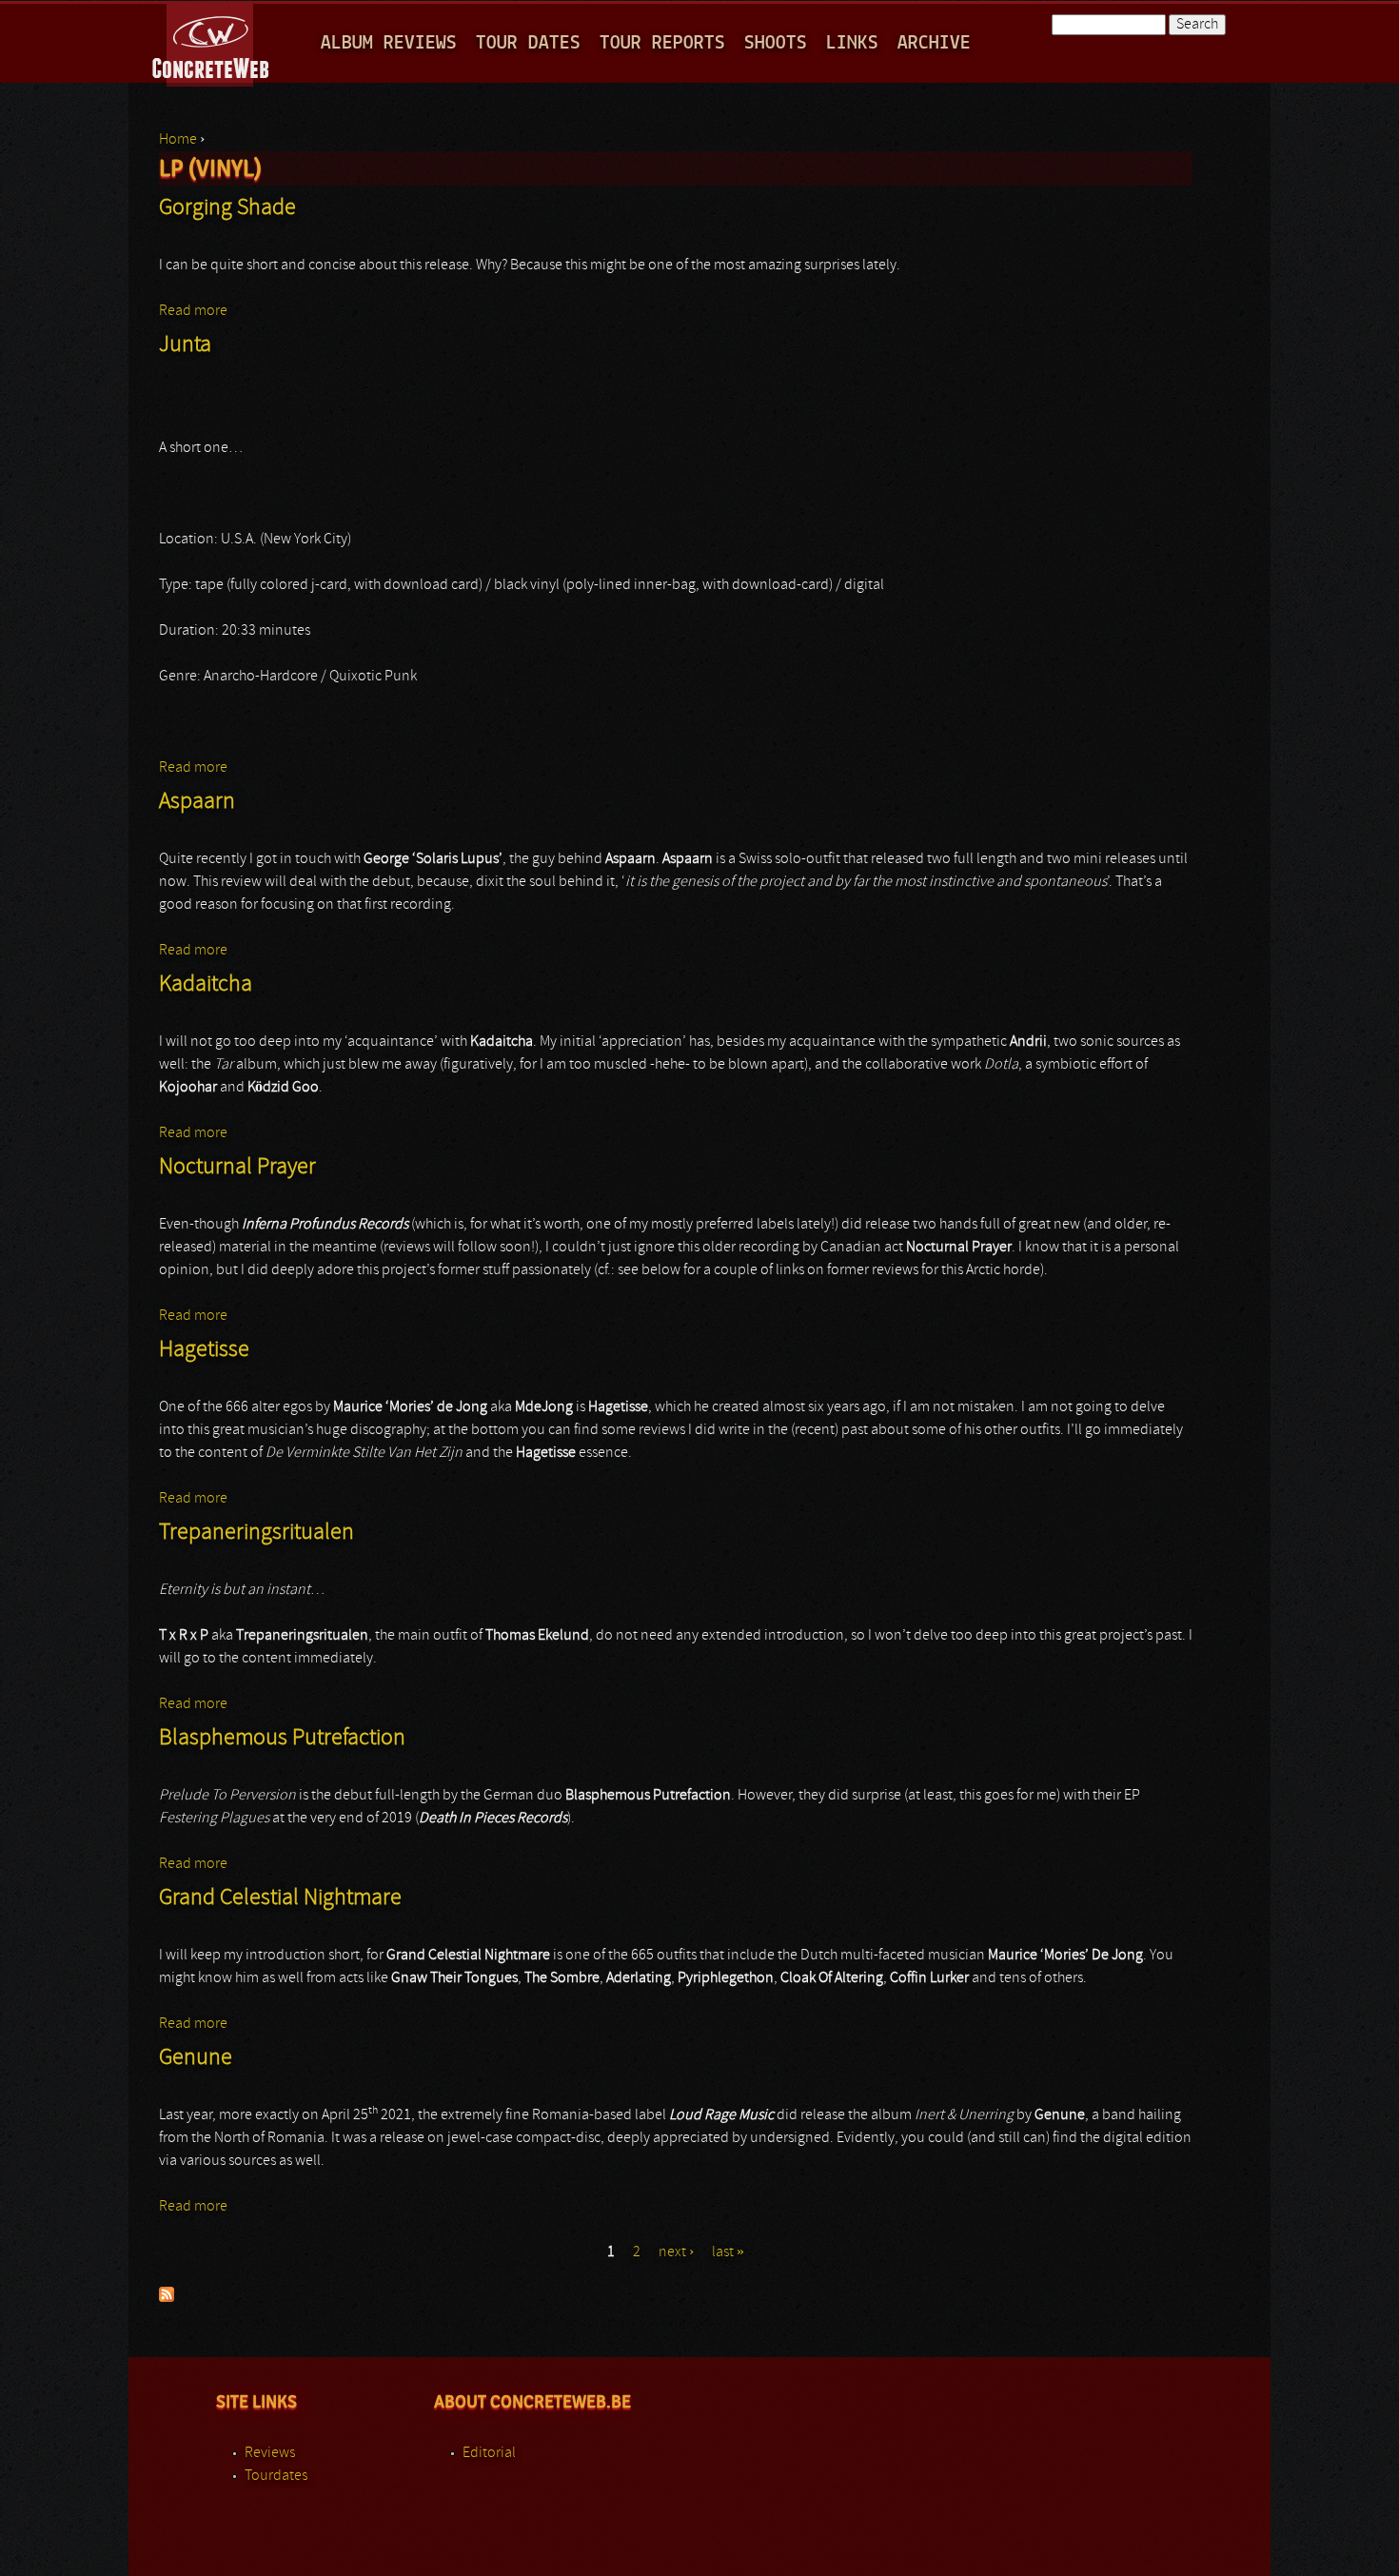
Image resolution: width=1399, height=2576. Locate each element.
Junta (185, 345)
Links (852, 43)
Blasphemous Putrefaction (282, 1739)
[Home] (212, 42)
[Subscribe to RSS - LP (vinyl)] (167, 2298)
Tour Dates (528, 43)
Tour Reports (662, 43)
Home (178, 140)
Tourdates (276, 2476)
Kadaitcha (206, 985)
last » (728, 2252)
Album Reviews (389, 43)
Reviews (270, 2453)
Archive (934, 43)
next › (676, 2252)
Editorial (489, 2453)
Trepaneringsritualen (256, 1533)
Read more (193, 311)
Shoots (776, 43)
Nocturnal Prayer (237, 1168)
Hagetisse (204, 1350)
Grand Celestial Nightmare (280, 1898)
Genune (196, 2058)
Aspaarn (197, 802)
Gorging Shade (227, 208)
